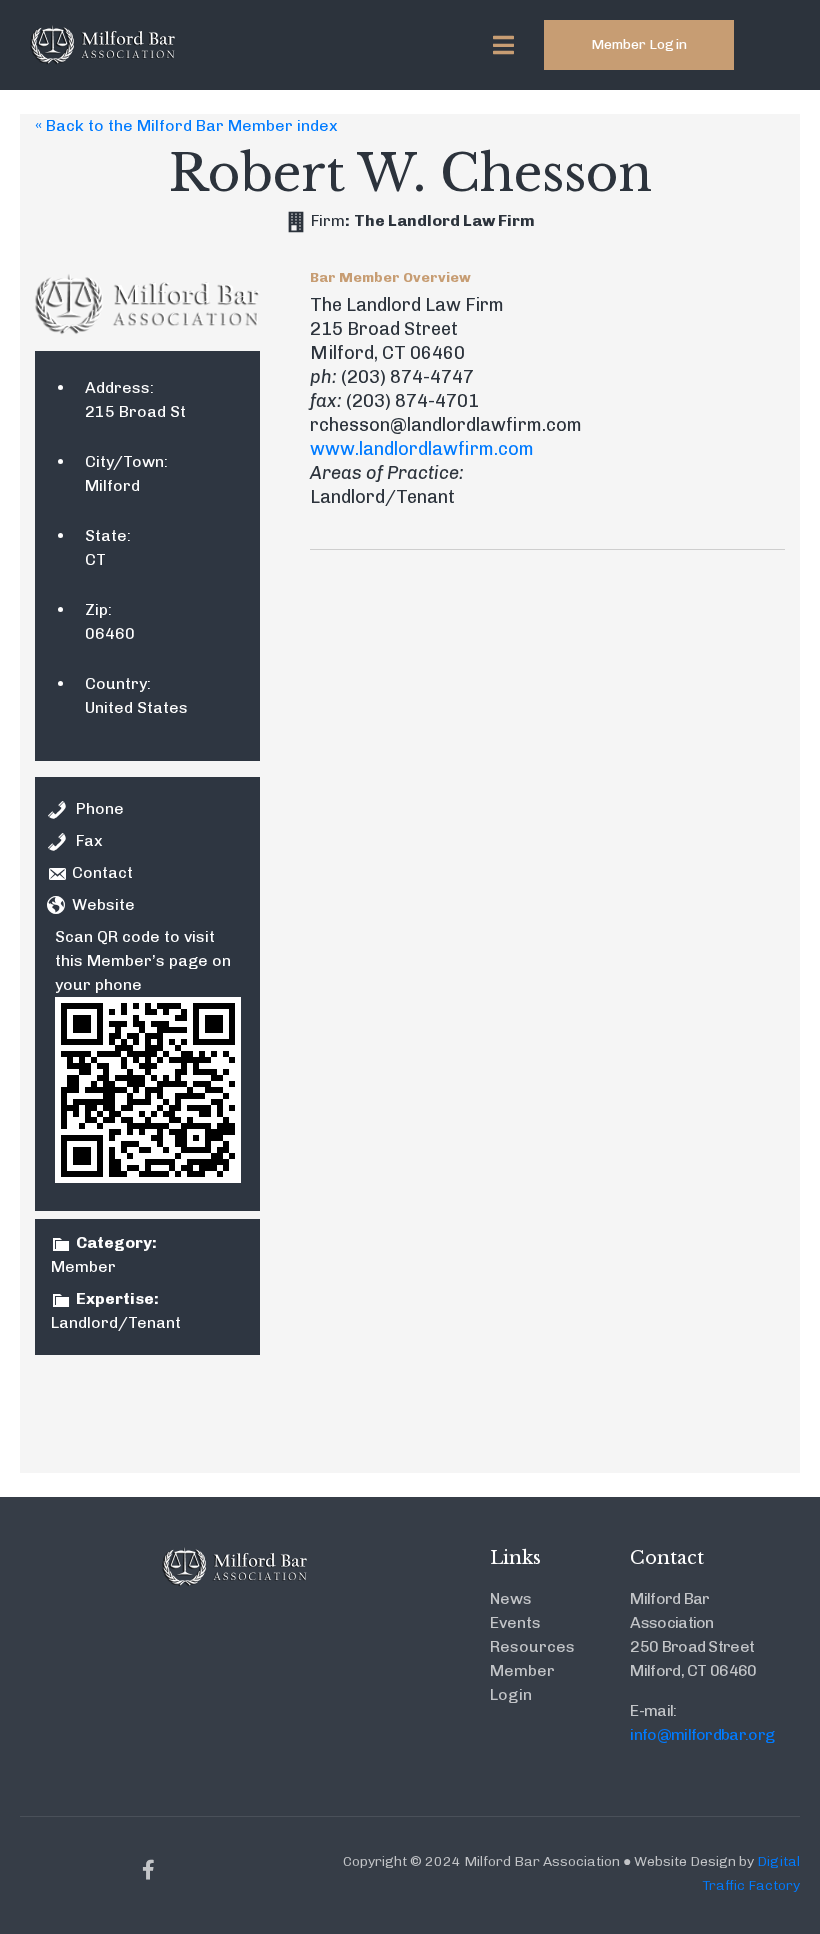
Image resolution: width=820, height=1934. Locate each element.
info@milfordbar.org (702, 1734)
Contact (102, 872)
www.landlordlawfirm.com (422, 449)
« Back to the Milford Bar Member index (186, 125)
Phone (100, 808)
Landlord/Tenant (116, 1322)
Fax (89, 840)
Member (83, 1266)
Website (103, 904)
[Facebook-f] (148, 1870)
